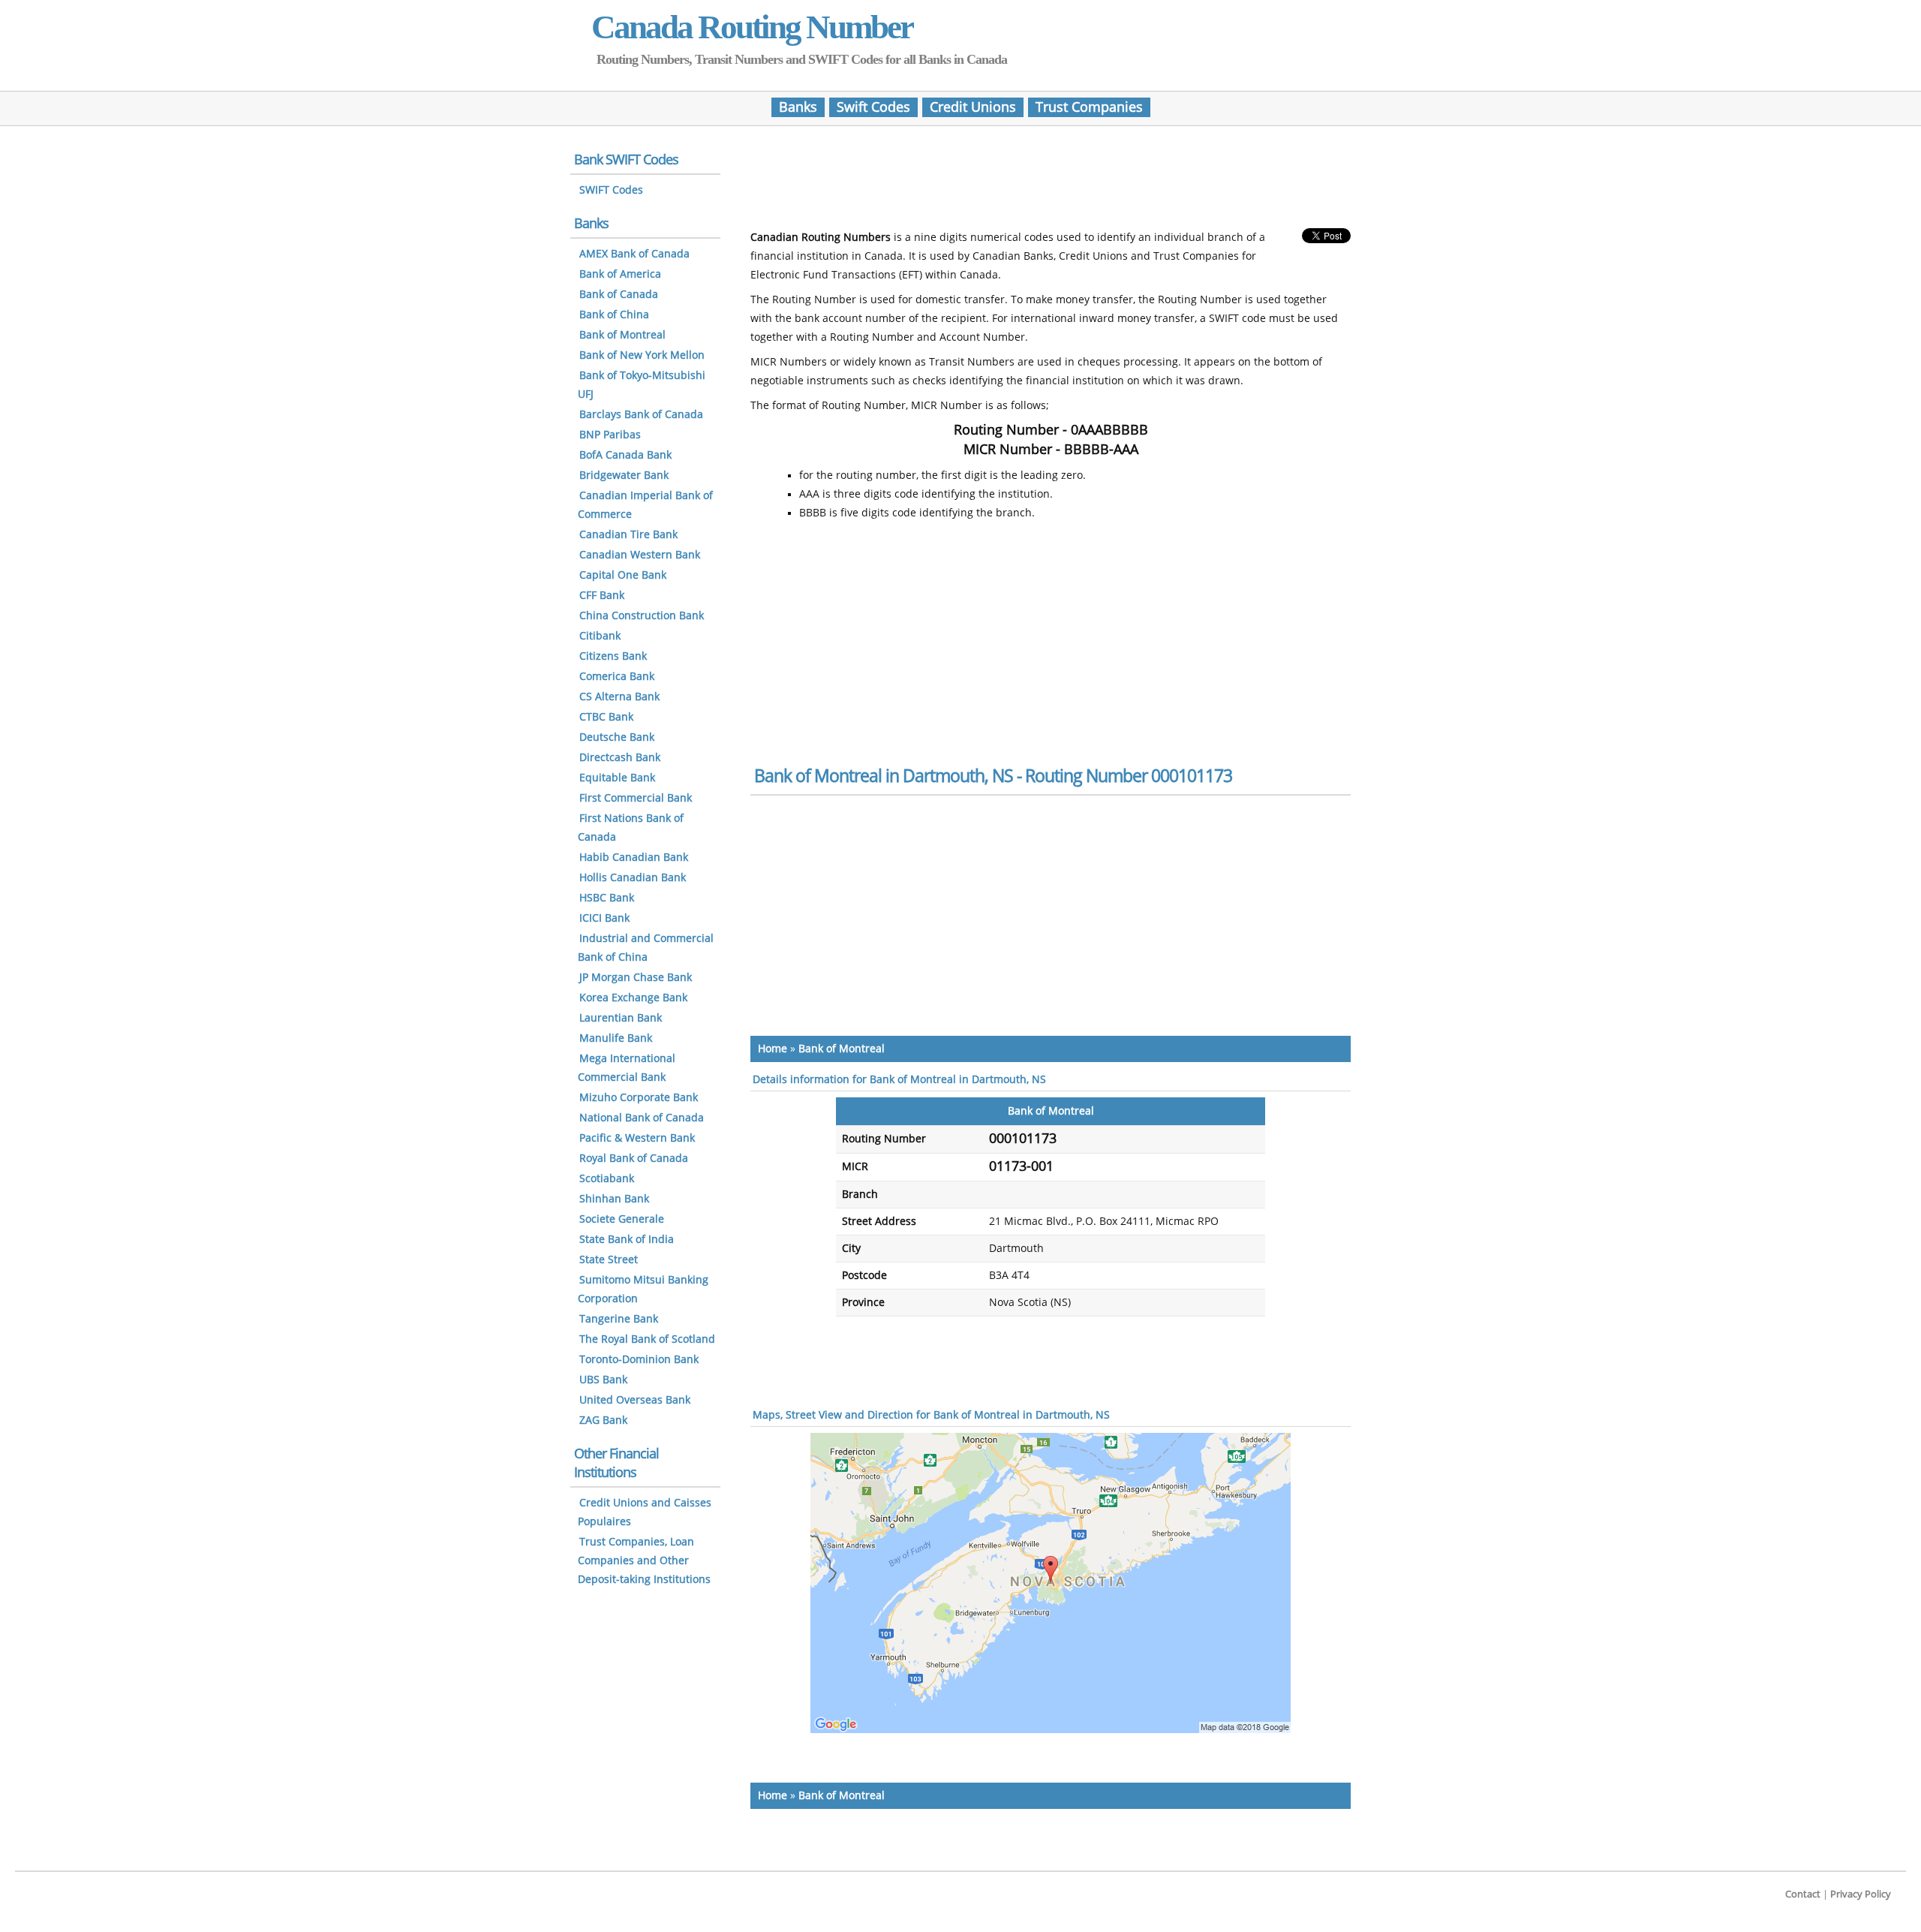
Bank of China (614, 315)
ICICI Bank (604, 918)
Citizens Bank (613, 656)
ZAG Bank (603, 1420)
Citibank (600, 636)
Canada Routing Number (752, 27)
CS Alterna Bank (619, 697)
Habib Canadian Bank (634, 858)
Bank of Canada (619, 295)
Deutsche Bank (617, 737)
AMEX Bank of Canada (634, 254)
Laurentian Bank (621, 1018)
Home (773, 1049)
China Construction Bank (642, 616)
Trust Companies (1089, 107)
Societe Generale (622, 1219)
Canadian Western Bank (640, 555)
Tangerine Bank (619, 1319)
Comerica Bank (617, 677)
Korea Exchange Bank (633, 998)
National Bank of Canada (642, 1118)
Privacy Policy (1861, 1894)
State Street (609, 1260)
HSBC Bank (607, 898)
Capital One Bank (623, 575)
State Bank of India (627, 1240)
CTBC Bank (606, 717)
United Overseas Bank (635, 1400)
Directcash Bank (620, 758)
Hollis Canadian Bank (633, 878)
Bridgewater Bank (624, 475)
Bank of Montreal (842, 1049)
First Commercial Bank (636, 798)
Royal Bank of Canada (634, 1159)
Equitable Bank (617, 778)
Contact (1803, 1894)
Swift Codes (873, 107)
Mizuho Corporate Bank (639, 1098)
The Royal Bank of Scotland (647, 1339)
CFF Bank (602, 596)
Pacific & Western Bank (637, 1138)
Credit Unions (973, 107)
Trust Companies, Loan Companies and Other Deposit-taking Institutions (644, 1561)
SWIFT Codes (611, 190)
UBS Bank (603, 1380)
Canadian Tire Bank (628, 535)
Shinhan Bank (614, 1199)
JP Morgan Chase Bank (636, 978)
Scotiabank (607, 1179)
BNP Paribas (610, 435)
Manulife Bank (616, 1038)
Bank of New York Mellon (642, 355)
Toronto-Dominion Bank (639, 1360)
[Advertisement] (1051, 182)
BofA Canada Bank (625, 455)
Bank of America (620, 274)
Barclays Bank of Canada (641, 415)
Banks (798, 107)
